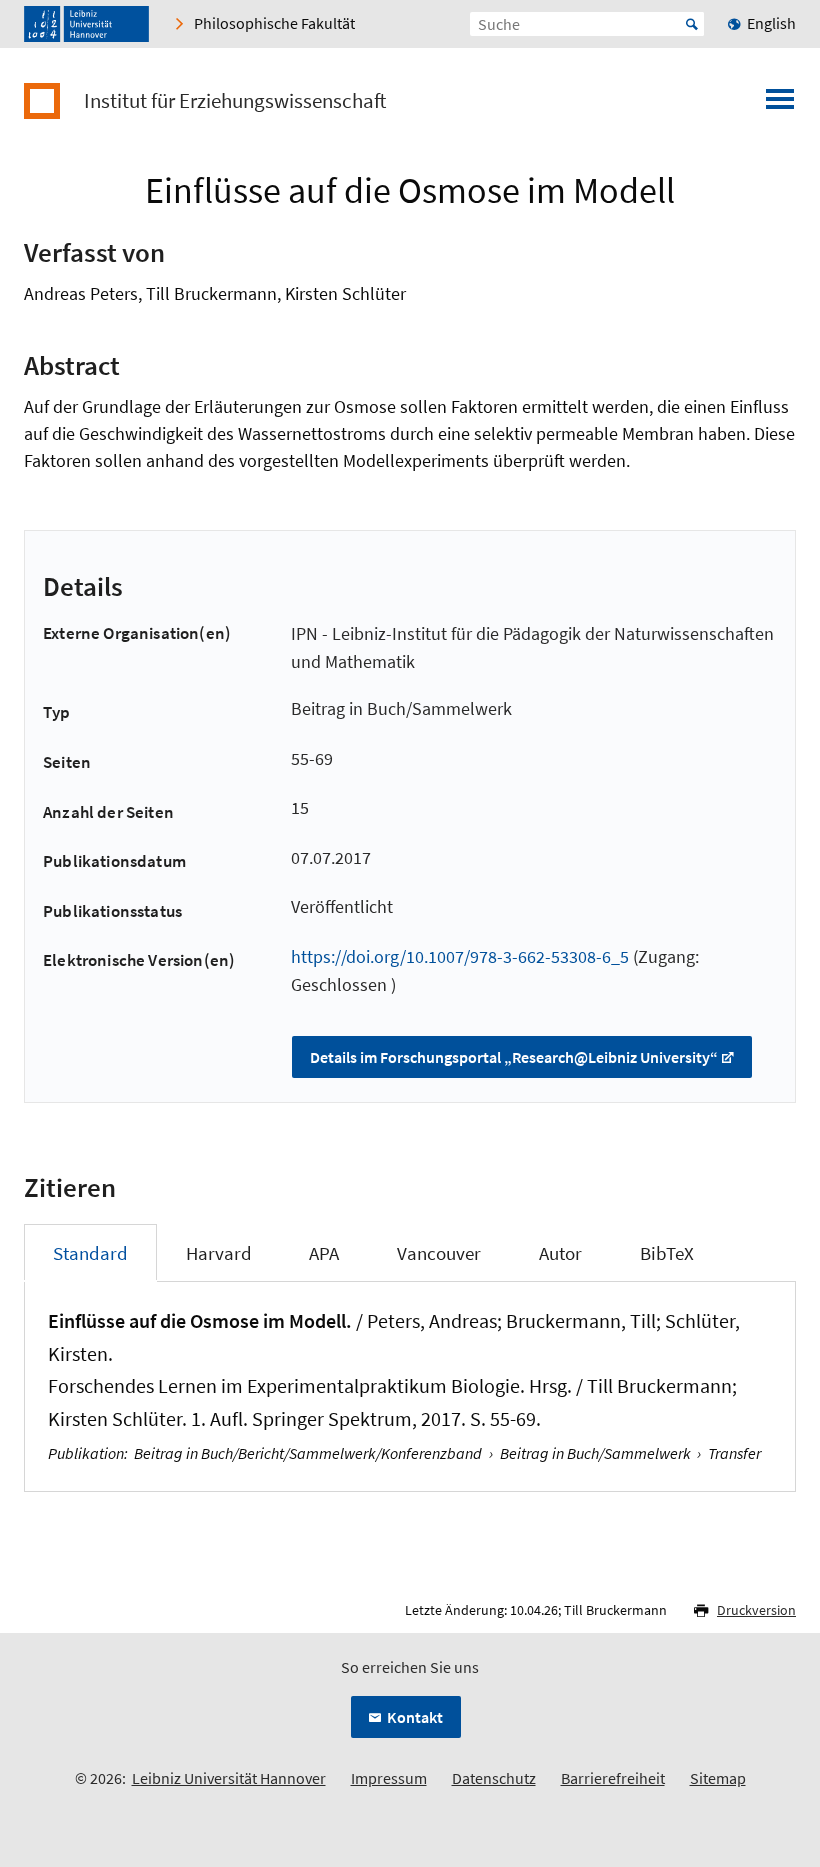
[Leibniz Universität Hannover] (86, 24)
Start (692, 24)
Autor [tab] (560, 1253)
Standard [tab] (90, 1253)
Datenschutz (494, 1778)
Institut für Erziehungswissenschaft (235, 101)
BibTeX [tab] (667, 1253)
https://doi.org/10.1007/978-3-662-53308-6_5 (460, 956)
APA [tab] (324, 1253)
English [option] (771, 23)
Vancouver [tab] (439, 1253)
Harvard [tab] (219, 1253)
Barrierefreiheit (613, 1778)
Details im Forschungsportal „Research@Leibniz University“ (514, 1057)
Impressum (389, 1778)
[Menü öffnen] (780, 105)
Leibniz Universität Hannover (229, 1778)
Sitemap (718, 1778)
